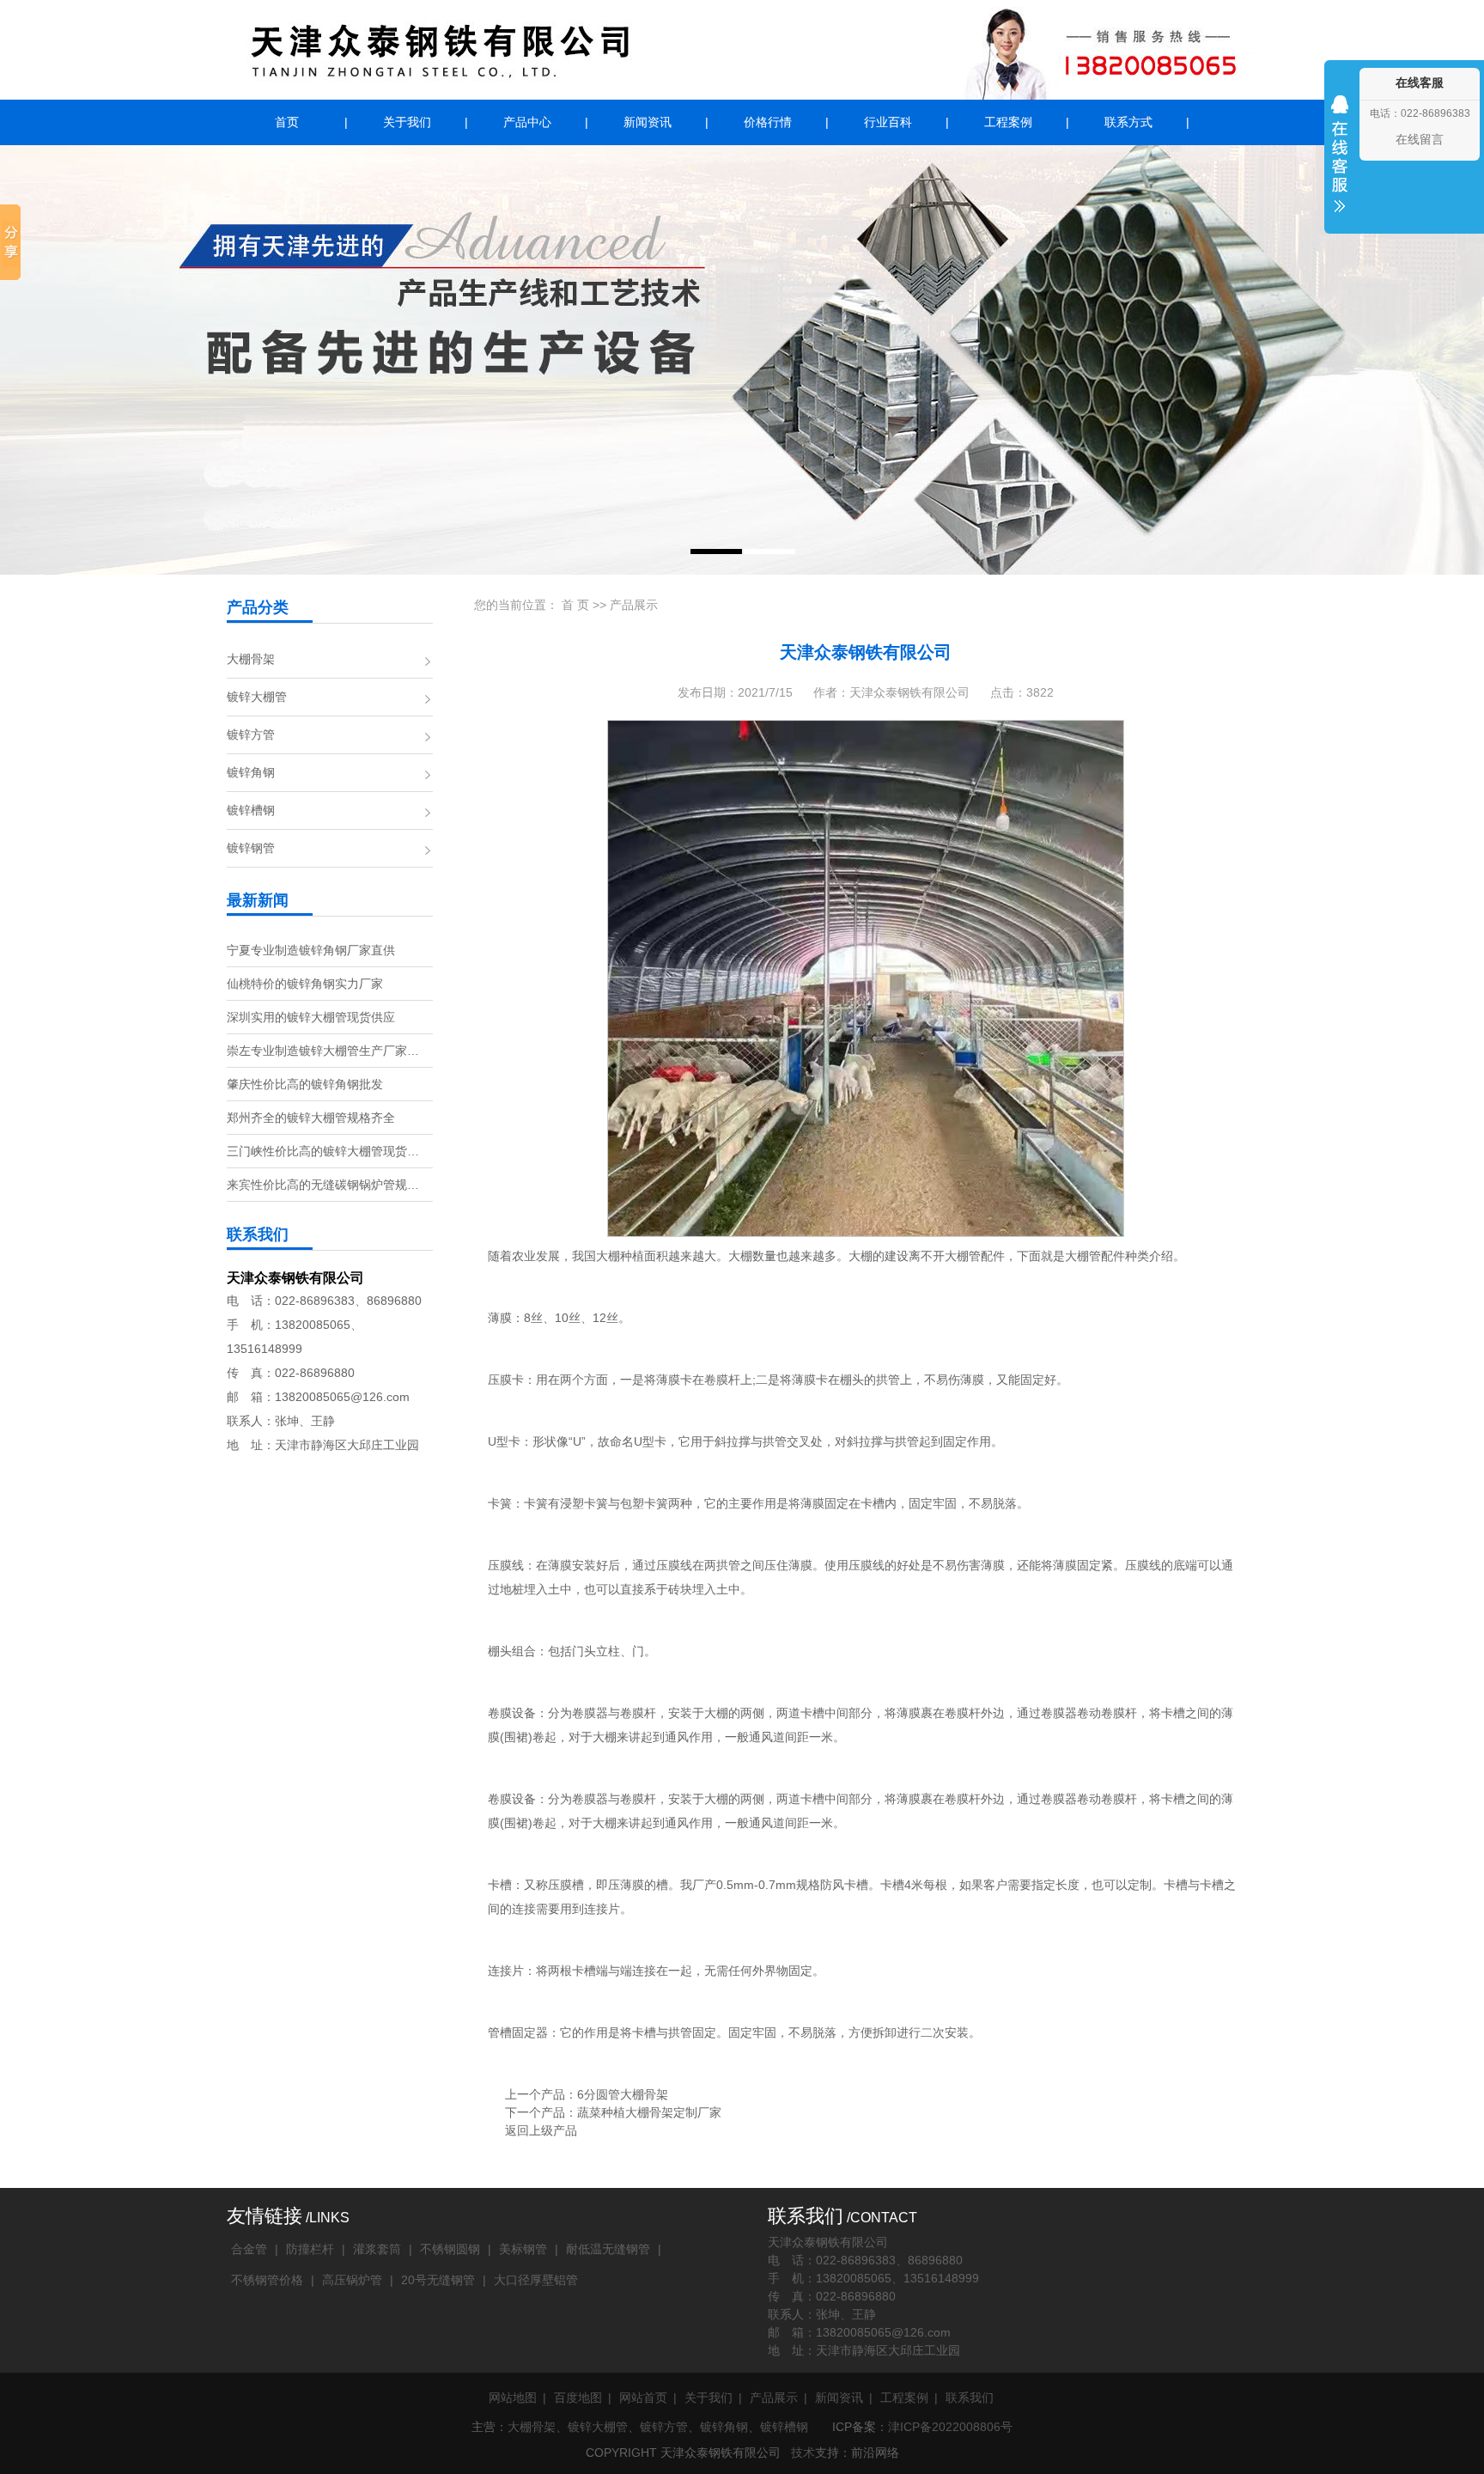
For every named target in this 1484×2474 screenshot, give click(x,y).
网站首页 (643, 2398)
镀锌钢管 (251, 848)
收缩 (1340, 165)
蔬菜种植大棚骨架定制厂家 (649, 2112)
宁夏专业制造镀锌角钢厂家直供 (311, 950)
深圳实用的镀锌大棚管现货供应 (311, 1017)
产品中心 (527, 122)
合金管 (249, 2249)
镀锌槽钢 (251, 810)
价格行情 (768, 122)
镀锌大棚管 (257, 697)
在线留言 (1420, 139)
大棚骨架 (251, 659)
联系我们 (970, 2398)
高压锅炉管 (352, 2280)
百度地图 (578, 2398)
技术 (803, 2453)
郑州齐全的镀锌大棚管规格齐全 (311, 1118)
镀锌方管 (251, 734)
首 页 (575, 605)
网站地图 (513, 2398)
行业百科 (888, 122)
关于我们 (407, 122)
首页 (287, 122)
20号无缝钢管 (438, 2280)
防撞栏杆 (310, 2249)
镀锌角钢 (251, 772)
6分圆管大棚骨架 (623, 2094)
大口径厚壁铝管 (536, 2280)
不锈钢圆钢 (450, 2249)
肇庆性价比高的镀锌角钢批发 (305, 1084)
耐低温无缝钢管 (608, 2249)
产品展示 (634, 605)
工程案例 (1008, 122)
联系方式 (1128, 122)
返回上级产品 (541, 2130)
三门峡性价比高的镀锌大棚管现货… (323, 1151)
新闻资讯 (648, 122)
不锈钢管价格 (267, 2280)
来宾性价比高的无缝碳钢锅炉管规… (323, 1185)
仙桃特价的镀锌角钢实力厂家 (305, 984)
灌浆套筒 (377, 2249)
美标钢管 (523, 2249)
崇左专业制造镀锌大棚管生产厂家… (323, 1051)
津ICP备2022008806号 (950, 2427)
